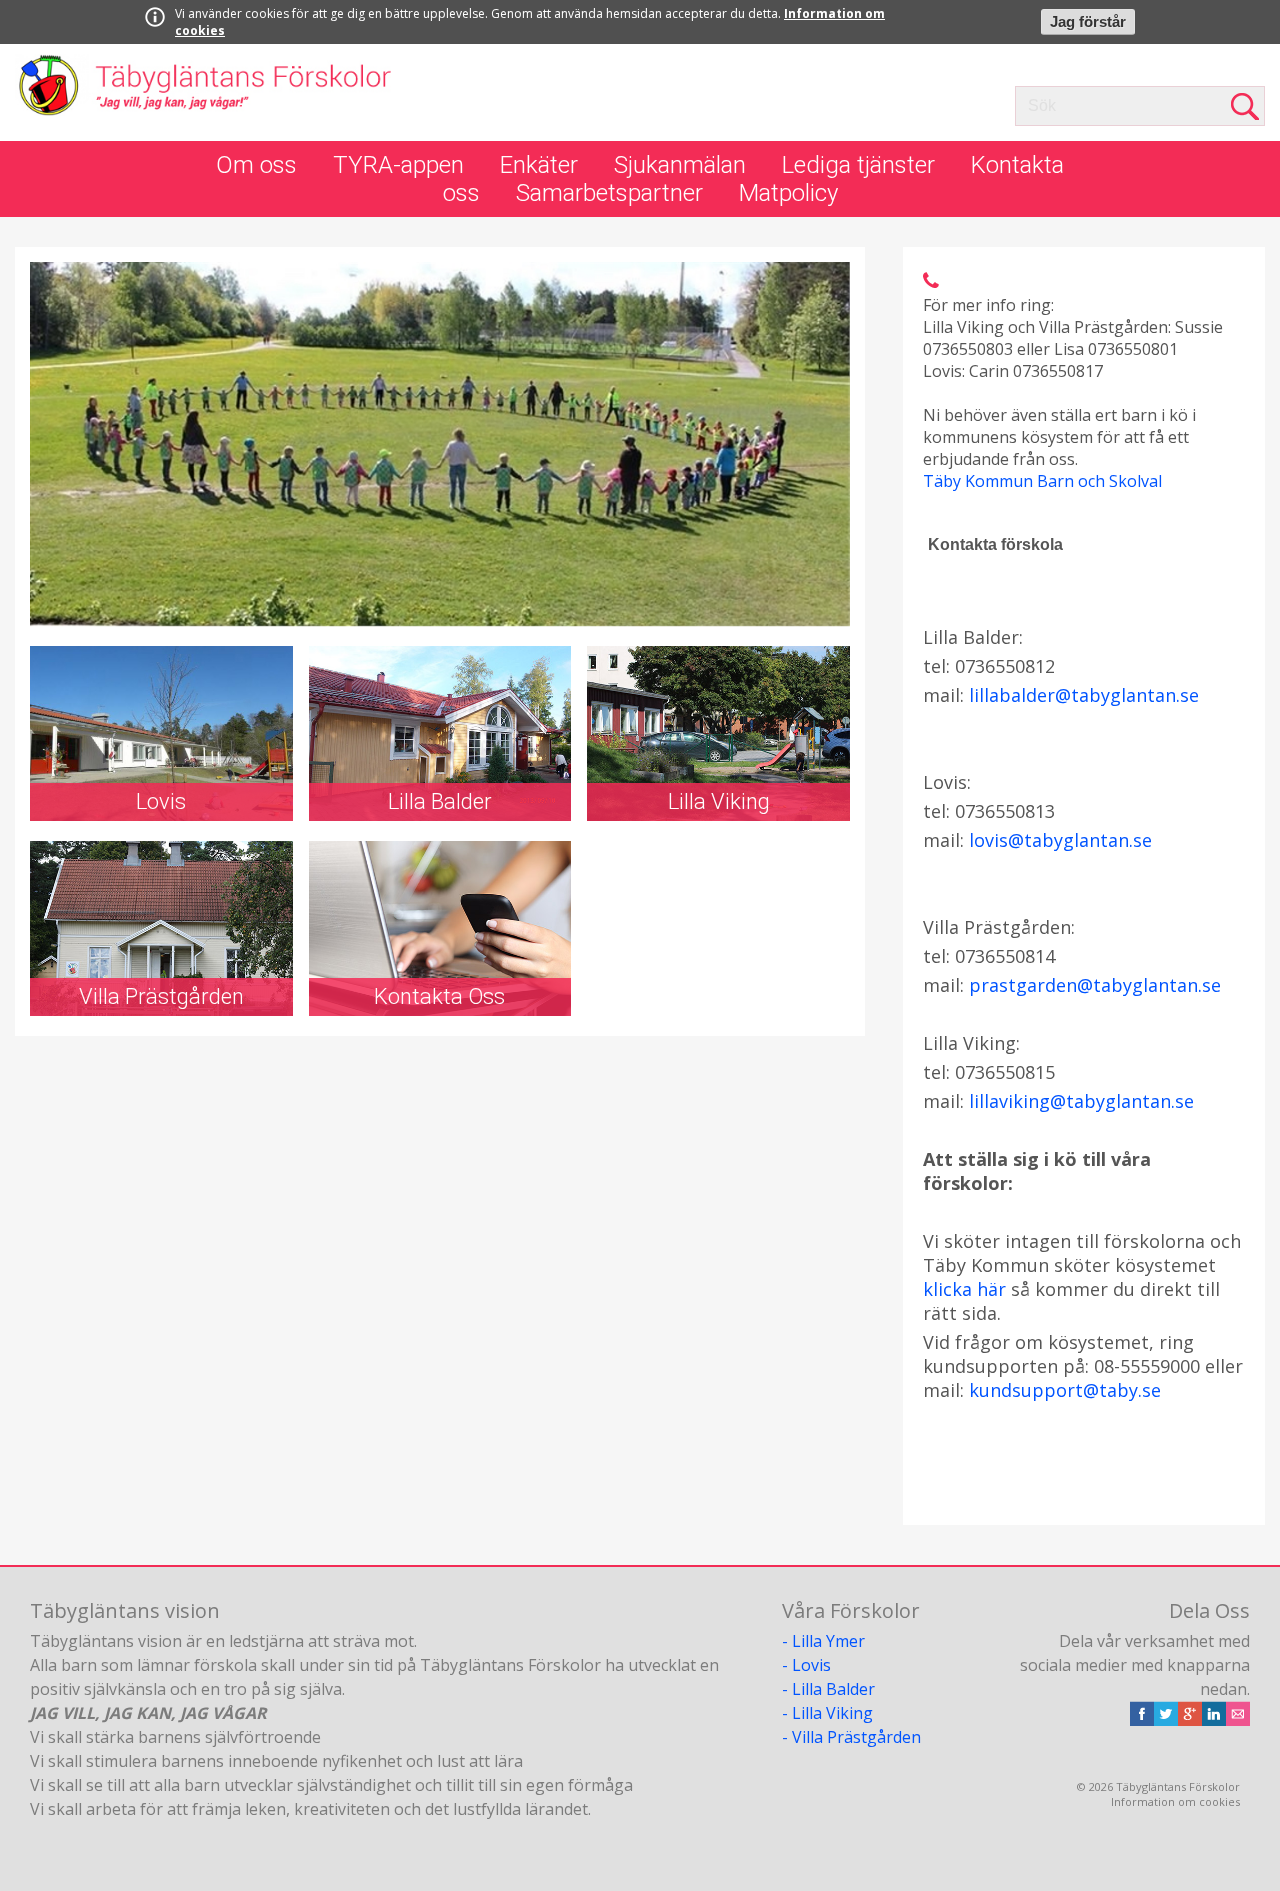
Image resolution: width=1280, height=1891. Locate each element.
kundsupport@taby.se (1065, 1390)
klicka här (964, 1289)
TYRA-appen (398, 165)
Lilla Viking (832, 1713)
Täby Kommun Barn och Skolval (1042, 481)
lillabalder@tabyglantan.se (1084, 695)
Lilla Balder (833, 1689)
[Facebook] (1142, 1720)
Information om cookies (1175, 1801)
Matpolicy (788, 193)
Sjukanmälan (680, 165)
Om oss (256, 165)
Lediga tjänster (858, 165)
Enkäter (539, 165)
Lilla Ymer (828, 1641)
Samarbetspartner (609, 193)
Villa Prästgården (856, 1737)
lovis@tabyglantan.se (1060, 840)
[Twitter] (1166, 1720)
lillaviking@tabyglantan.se (1081, 1101)
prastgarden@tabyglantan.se (1095, 985)
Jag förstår (1088, 22)
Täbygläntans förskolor (204, 92)
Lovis (811, 1665)
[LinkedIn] (1214, 1720)
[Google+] (1190, 1720)
